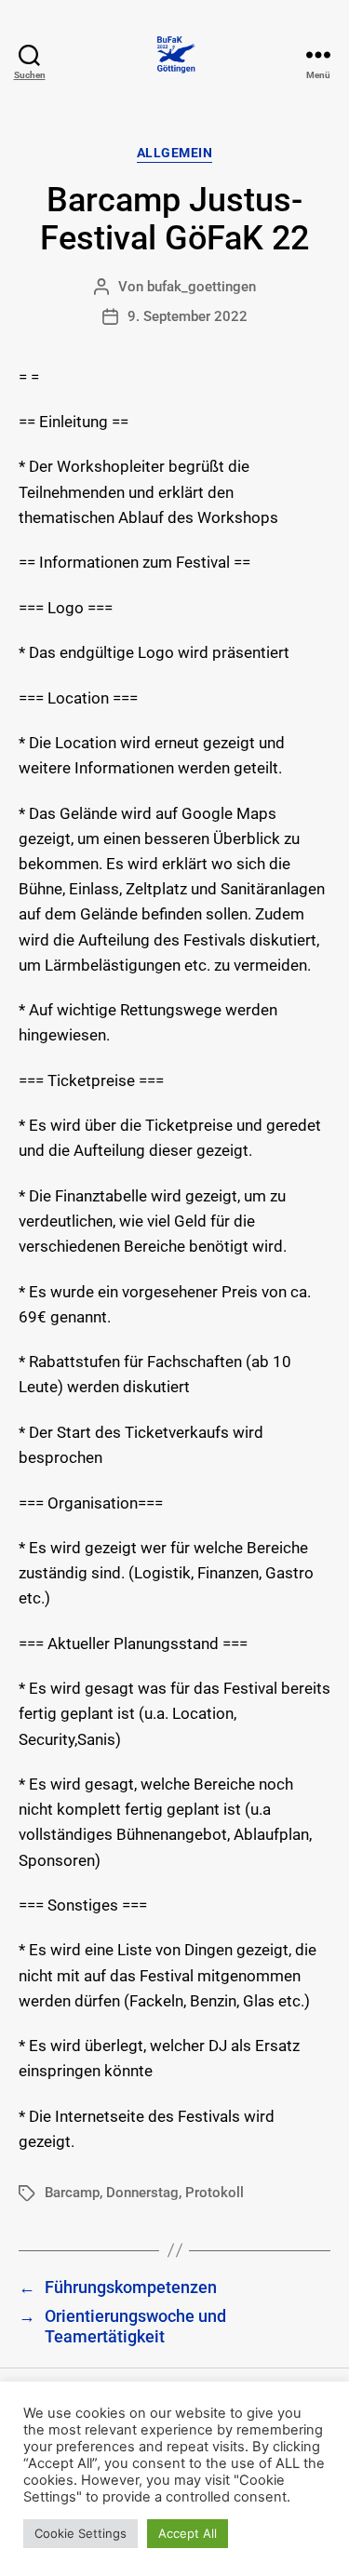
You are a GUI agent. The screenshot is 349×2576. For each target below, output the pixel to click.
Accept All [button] (188, 2533)
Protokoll (215, 2193)
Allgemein (175, 153)
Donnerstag (142, 2193)
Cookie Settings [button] (81, 2533)
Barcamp (72, 2193)
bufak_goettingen (201, 287)
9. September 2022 (188, 316)
